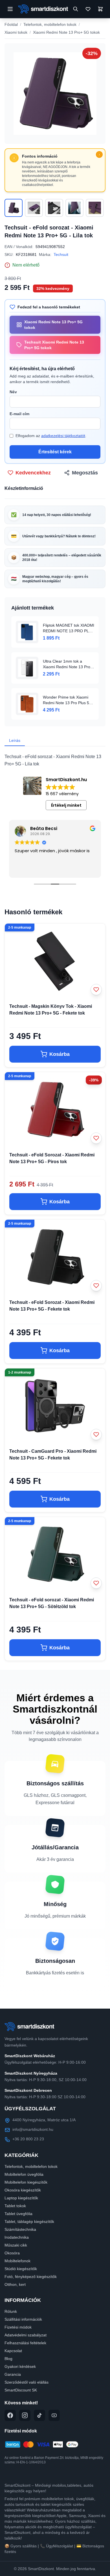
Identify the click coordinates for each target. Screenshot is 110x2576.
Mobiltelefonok (17, 2261)
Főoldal (11, 24)
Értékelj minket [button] (66, 805)
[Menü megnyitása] (10, 9)
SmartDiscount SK (21, 2390)
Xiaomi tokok (16, 32)
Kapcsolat (13, 2351)
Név (13, 392)
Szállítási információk (23, 2319)
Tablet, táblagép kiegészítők (29, 2222)
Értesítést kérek (55, 452)
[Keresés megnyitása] (76, 9)
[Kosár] (100, 9)
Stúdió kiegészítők (21, 2269)
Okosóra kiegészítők (23, 2190)
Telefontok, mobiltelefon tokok (50, 24)
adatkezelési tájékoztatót (63, 436)
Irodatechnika (17, 2237)
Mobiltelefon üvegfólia (24, 2174)
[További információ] (99, 154)
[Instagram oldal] (25, 2415)
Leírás (15, 740)
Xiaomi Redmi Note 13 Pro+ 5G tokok (66, 32)
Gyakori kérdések (20, 2366)
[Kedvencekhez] (96, 990)
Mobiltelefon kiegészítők (26, 2182)
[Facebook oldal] (10, 2415)
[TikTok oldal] (39, 2415)
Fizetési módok (18, 2327)
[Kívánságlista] (88, 9)
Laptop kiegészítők (21, 2198)
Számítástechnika (20, 2229)
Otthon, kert (15, 2284)
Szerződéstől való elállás (27, 2382)
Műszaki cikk (16, 2245)
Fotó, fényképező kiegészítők (31, 2277)
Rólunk (11, 2311)
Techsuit (61, 254)
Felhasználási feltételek (25, 2343)
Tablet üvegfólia (18, 2214)
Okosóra (12, 2253)
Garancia (13, 2374)
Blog (8, 2359)
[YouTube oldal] (54, 2415)
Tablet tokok (15, 2206)
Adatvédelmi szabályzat (26, 2335)
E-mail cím (19, 414)
